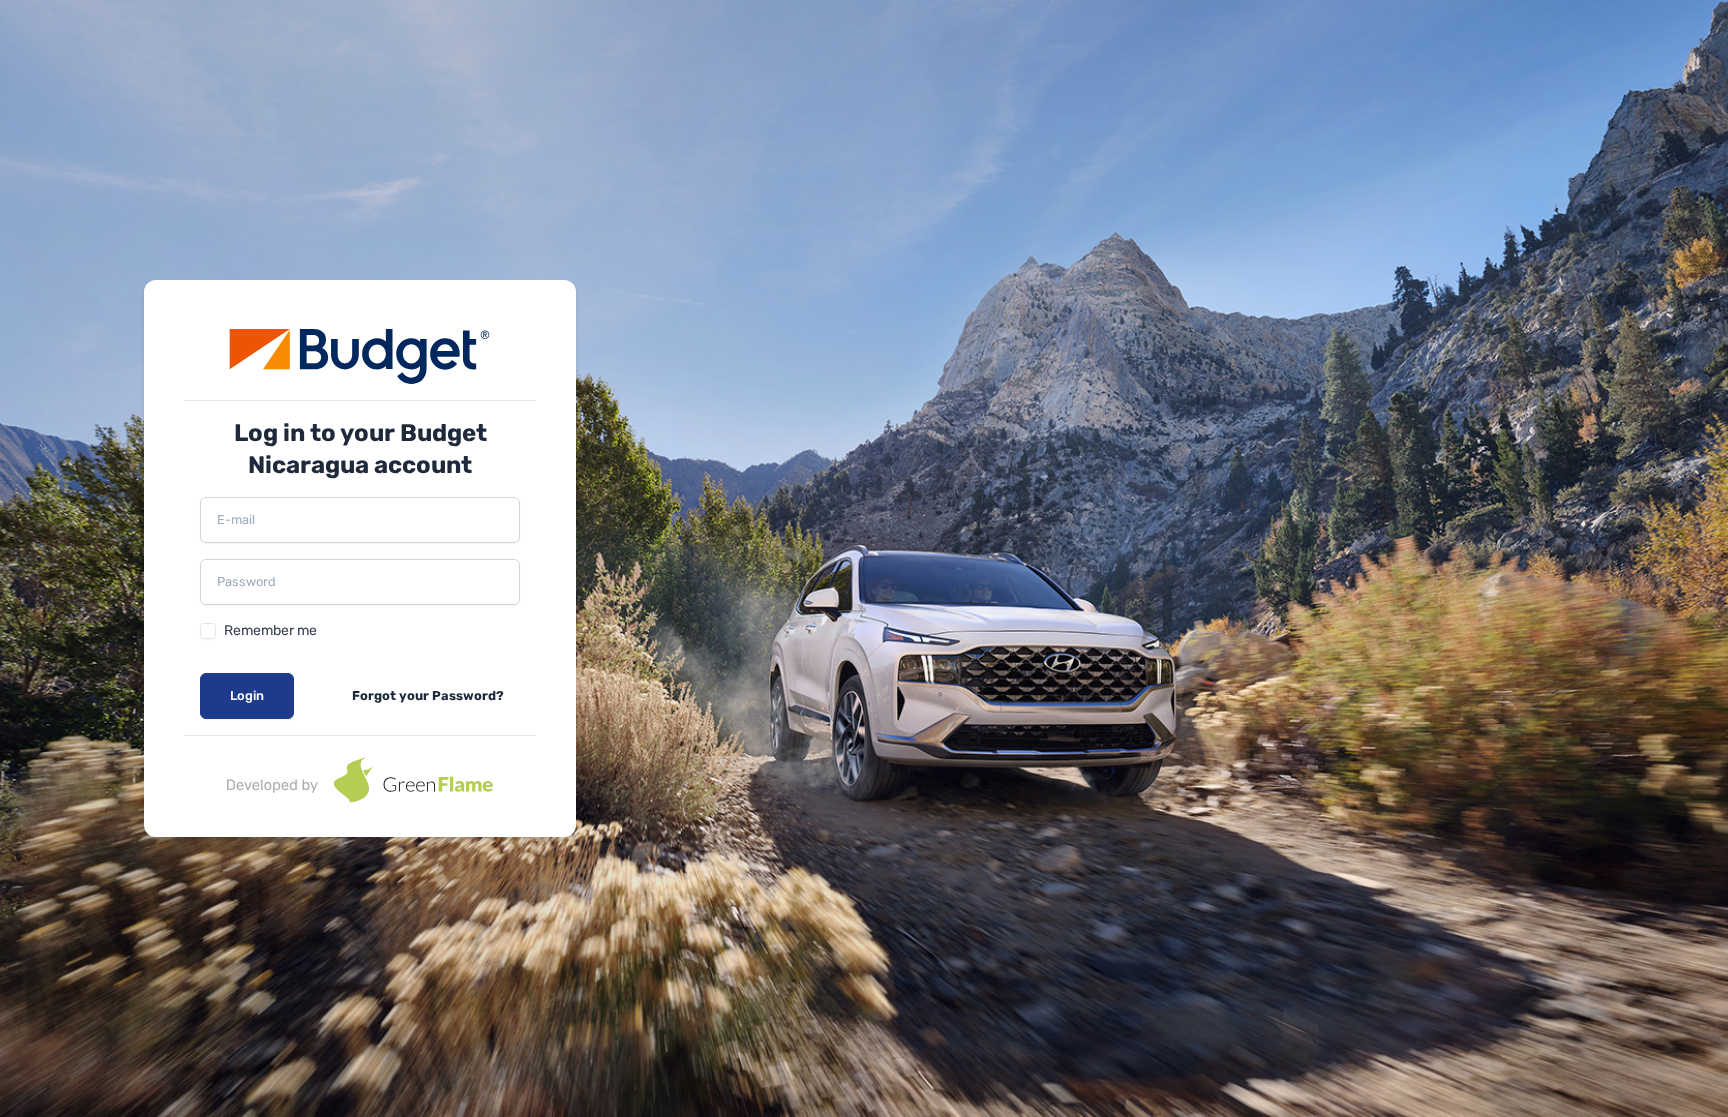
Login (247, 695)
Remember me (270, 630)
